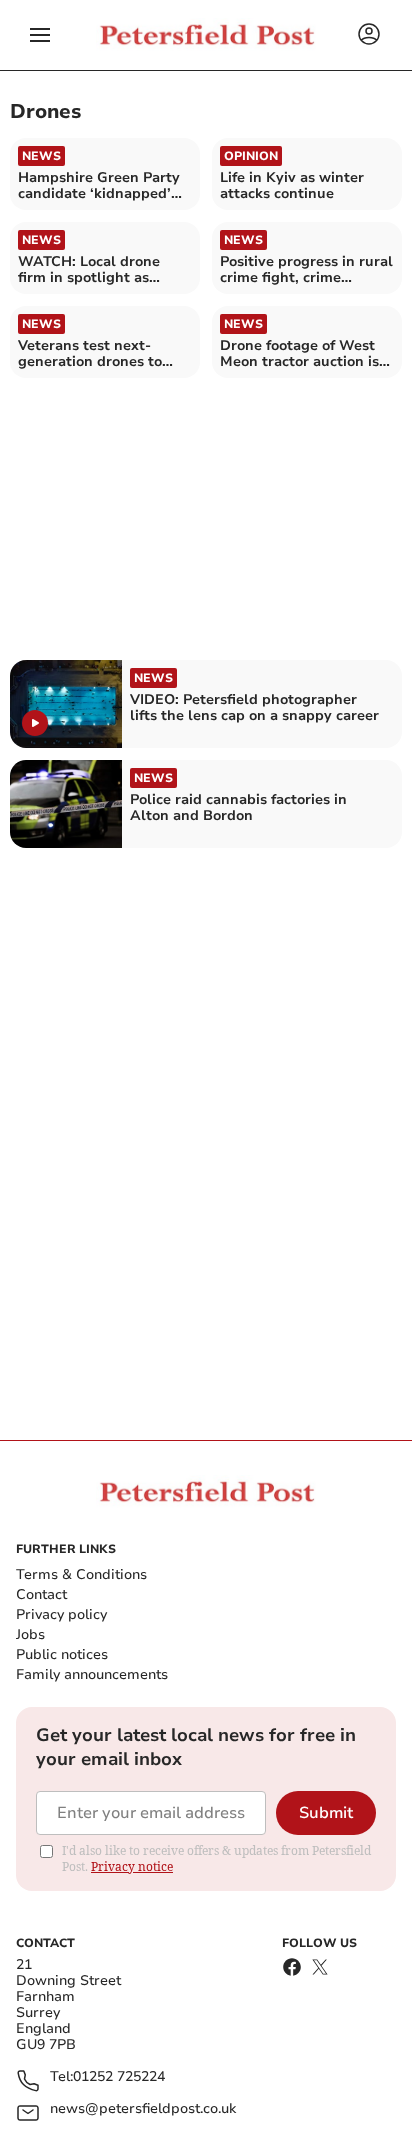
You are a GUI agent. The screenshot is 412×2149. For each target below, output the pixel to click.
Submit (326, 1813)
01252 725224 (119, 2077)
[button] (40, 35)
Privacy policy (61, 1614)
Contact (41, 1594)
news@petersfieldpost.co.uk (143, 2109)
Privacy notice (132, 1866)
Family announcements (92, 1674)
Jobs (30, 1634)
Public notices (62, 1654)
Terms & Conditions (81, 1574)
